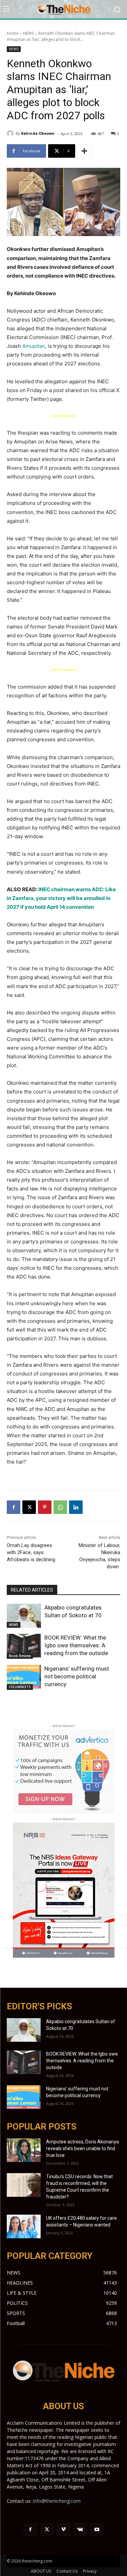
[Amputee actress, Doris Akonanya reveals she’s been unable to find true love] (24, 2150)
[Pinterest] (45, 1507)
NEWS (28, 33)
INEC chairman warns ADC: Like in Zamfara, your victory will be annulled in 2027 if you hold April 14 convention (61, 898)
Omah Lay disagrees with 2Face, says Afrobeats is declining (31, 1552)
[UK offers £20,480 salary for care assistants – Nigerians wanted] (24, 2226)
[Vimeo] (63, 2530)
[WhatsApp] (60, 1507)
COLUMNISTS (20, 1687)
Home (13, 33)
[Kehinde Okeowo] (11, 133)
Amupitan (34, 346)
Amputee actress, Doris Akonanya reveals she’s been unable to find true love (82, 2148)
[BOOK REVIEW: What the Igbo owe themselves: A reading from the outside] (24, 1646)
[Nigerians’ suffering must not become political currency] (24, 1677)
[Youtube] (97, 2530)
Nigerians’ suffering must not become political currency (77, 1676)
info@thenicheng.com (57, 2501)
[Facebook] (14, 1507)
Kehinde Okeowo (38, 133)
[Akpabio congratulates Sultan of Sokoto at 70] (24, 1616)
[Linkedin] (76, 1507)
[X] (29, 1507)
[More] (84, 151)
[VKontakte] (80, 2530)
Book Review (20, 1656)
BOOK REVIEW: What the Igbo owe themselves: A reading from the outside (76, 1645)
